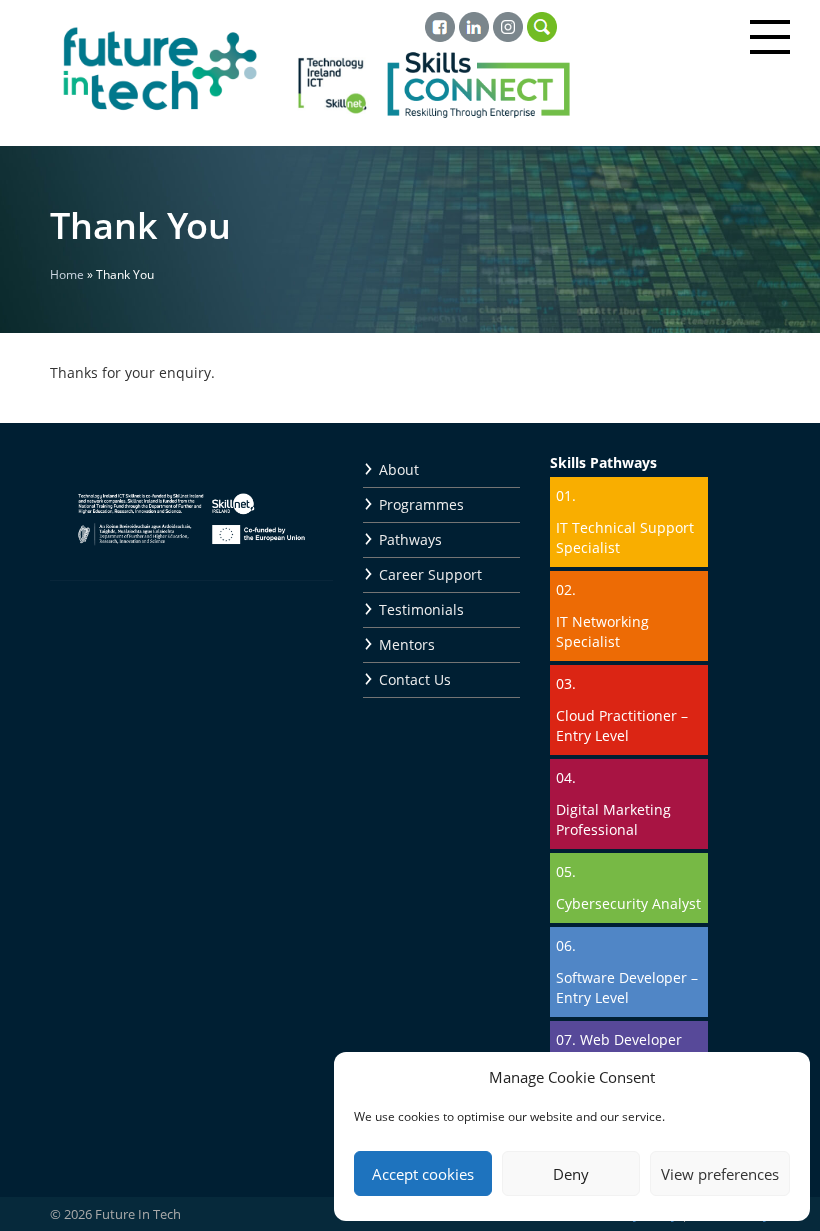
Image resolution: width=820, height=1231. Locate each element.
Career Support (430, 574)
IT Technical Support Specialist (625, 537)
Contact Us (415, 679)
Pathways (410, 539)
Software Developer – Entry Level (627, 987)
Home (67, 274)
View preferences (720, 1174)
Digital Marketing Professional (613, 819)
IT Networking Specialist (602, 631)
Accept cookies (423, 1174)
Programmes (421, 504)
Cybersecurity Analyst (628, 903)
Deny (571, 1174)
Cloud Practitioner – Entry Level (622, 725)
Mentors (407, 644)
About (399, 469)
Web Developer (631, 1039)
